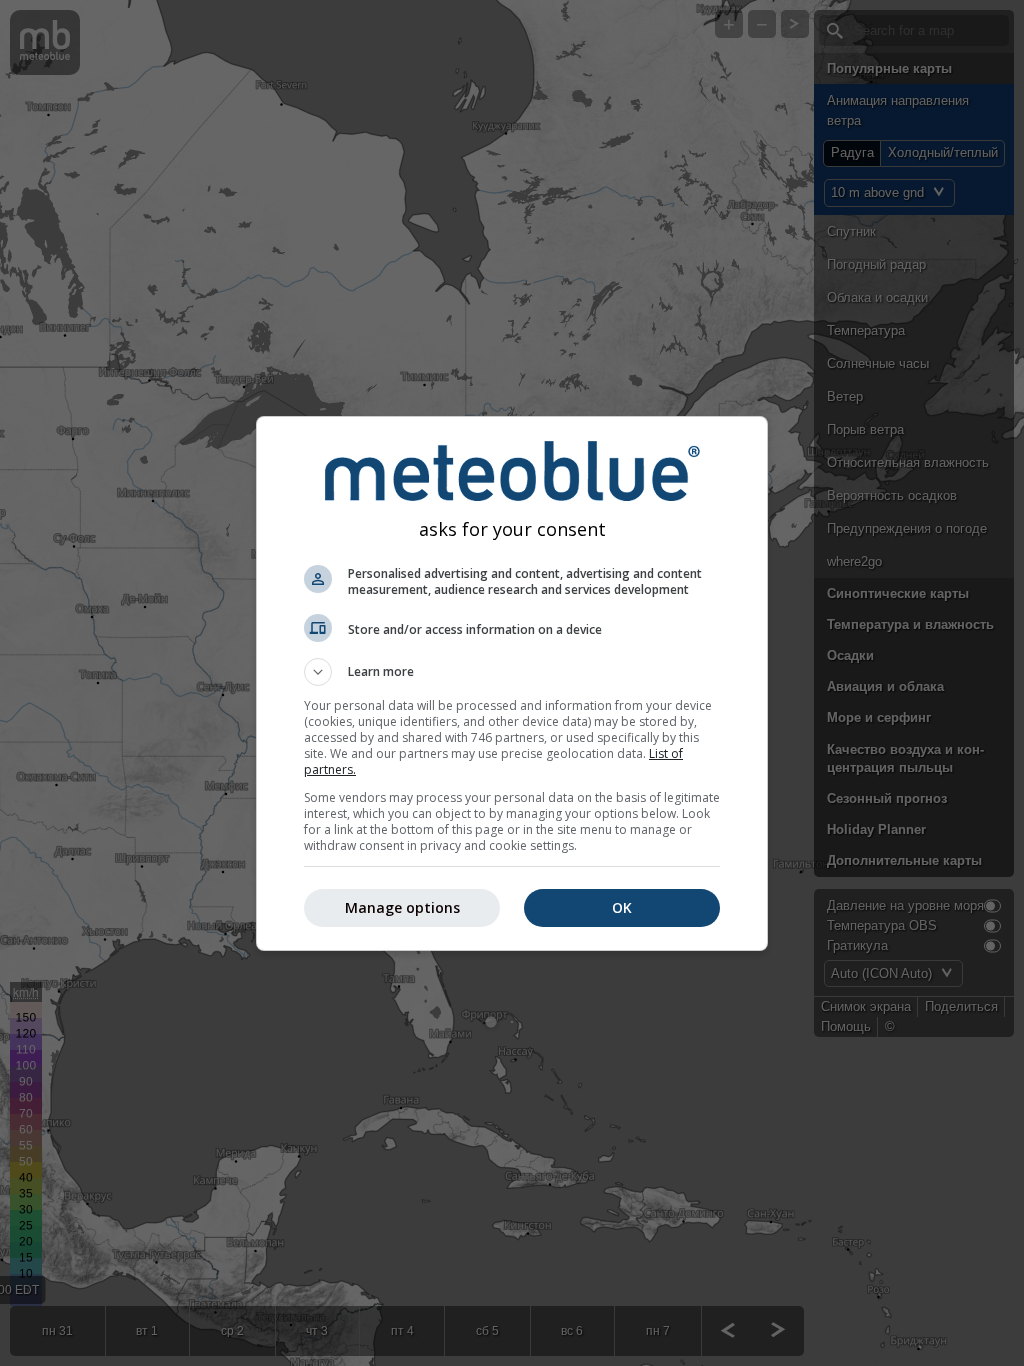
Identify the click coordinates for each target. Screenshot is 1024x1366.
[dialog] (512, 683)
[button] (512, 672)
